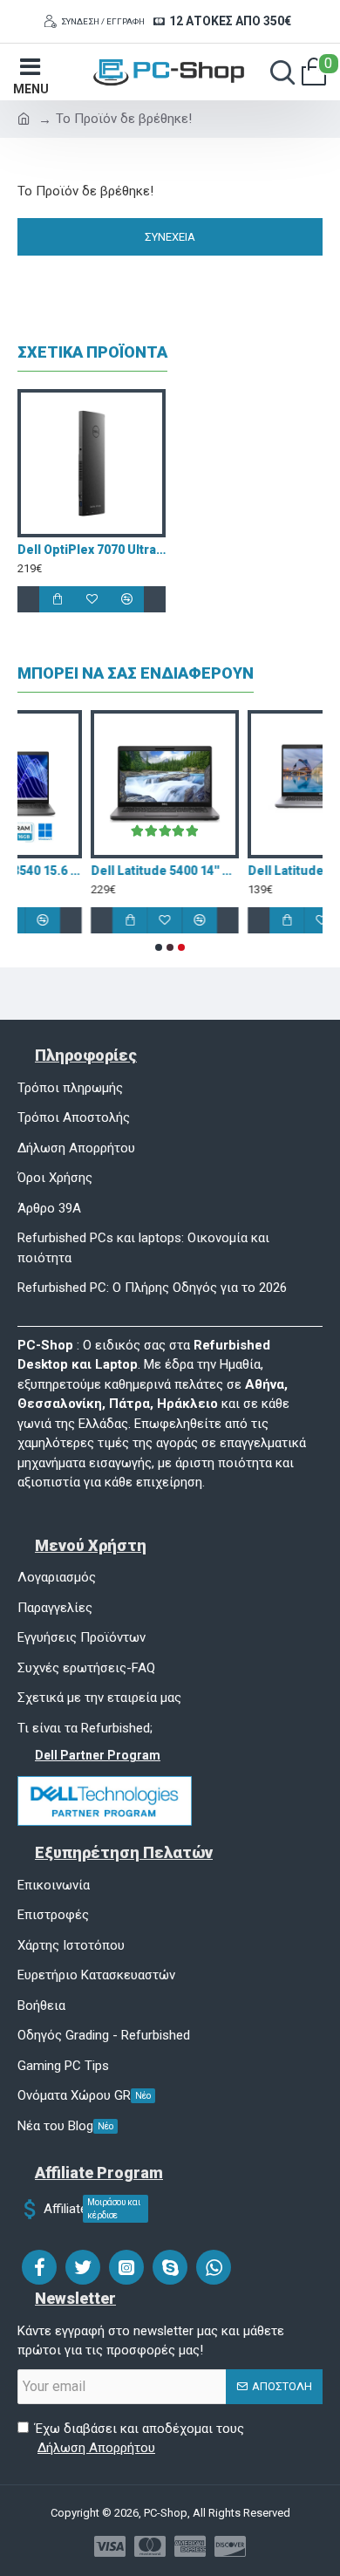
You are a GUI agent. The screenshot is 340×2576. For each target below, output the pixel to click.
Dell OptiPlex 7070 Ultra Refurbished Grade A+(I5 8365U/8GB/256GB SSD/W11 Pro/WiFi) (92, 550)
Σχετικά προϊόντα (92, 352)
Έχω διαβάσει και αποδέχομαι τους (139, 2439)
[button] (159, 947)
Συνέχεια (170, 237)
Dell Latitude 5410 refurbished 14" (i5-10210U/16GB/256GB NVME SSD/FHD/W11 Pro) (160, 871)
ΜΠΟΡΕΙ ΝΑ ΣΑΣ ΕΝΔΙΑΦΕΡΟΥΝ (136, 673)
